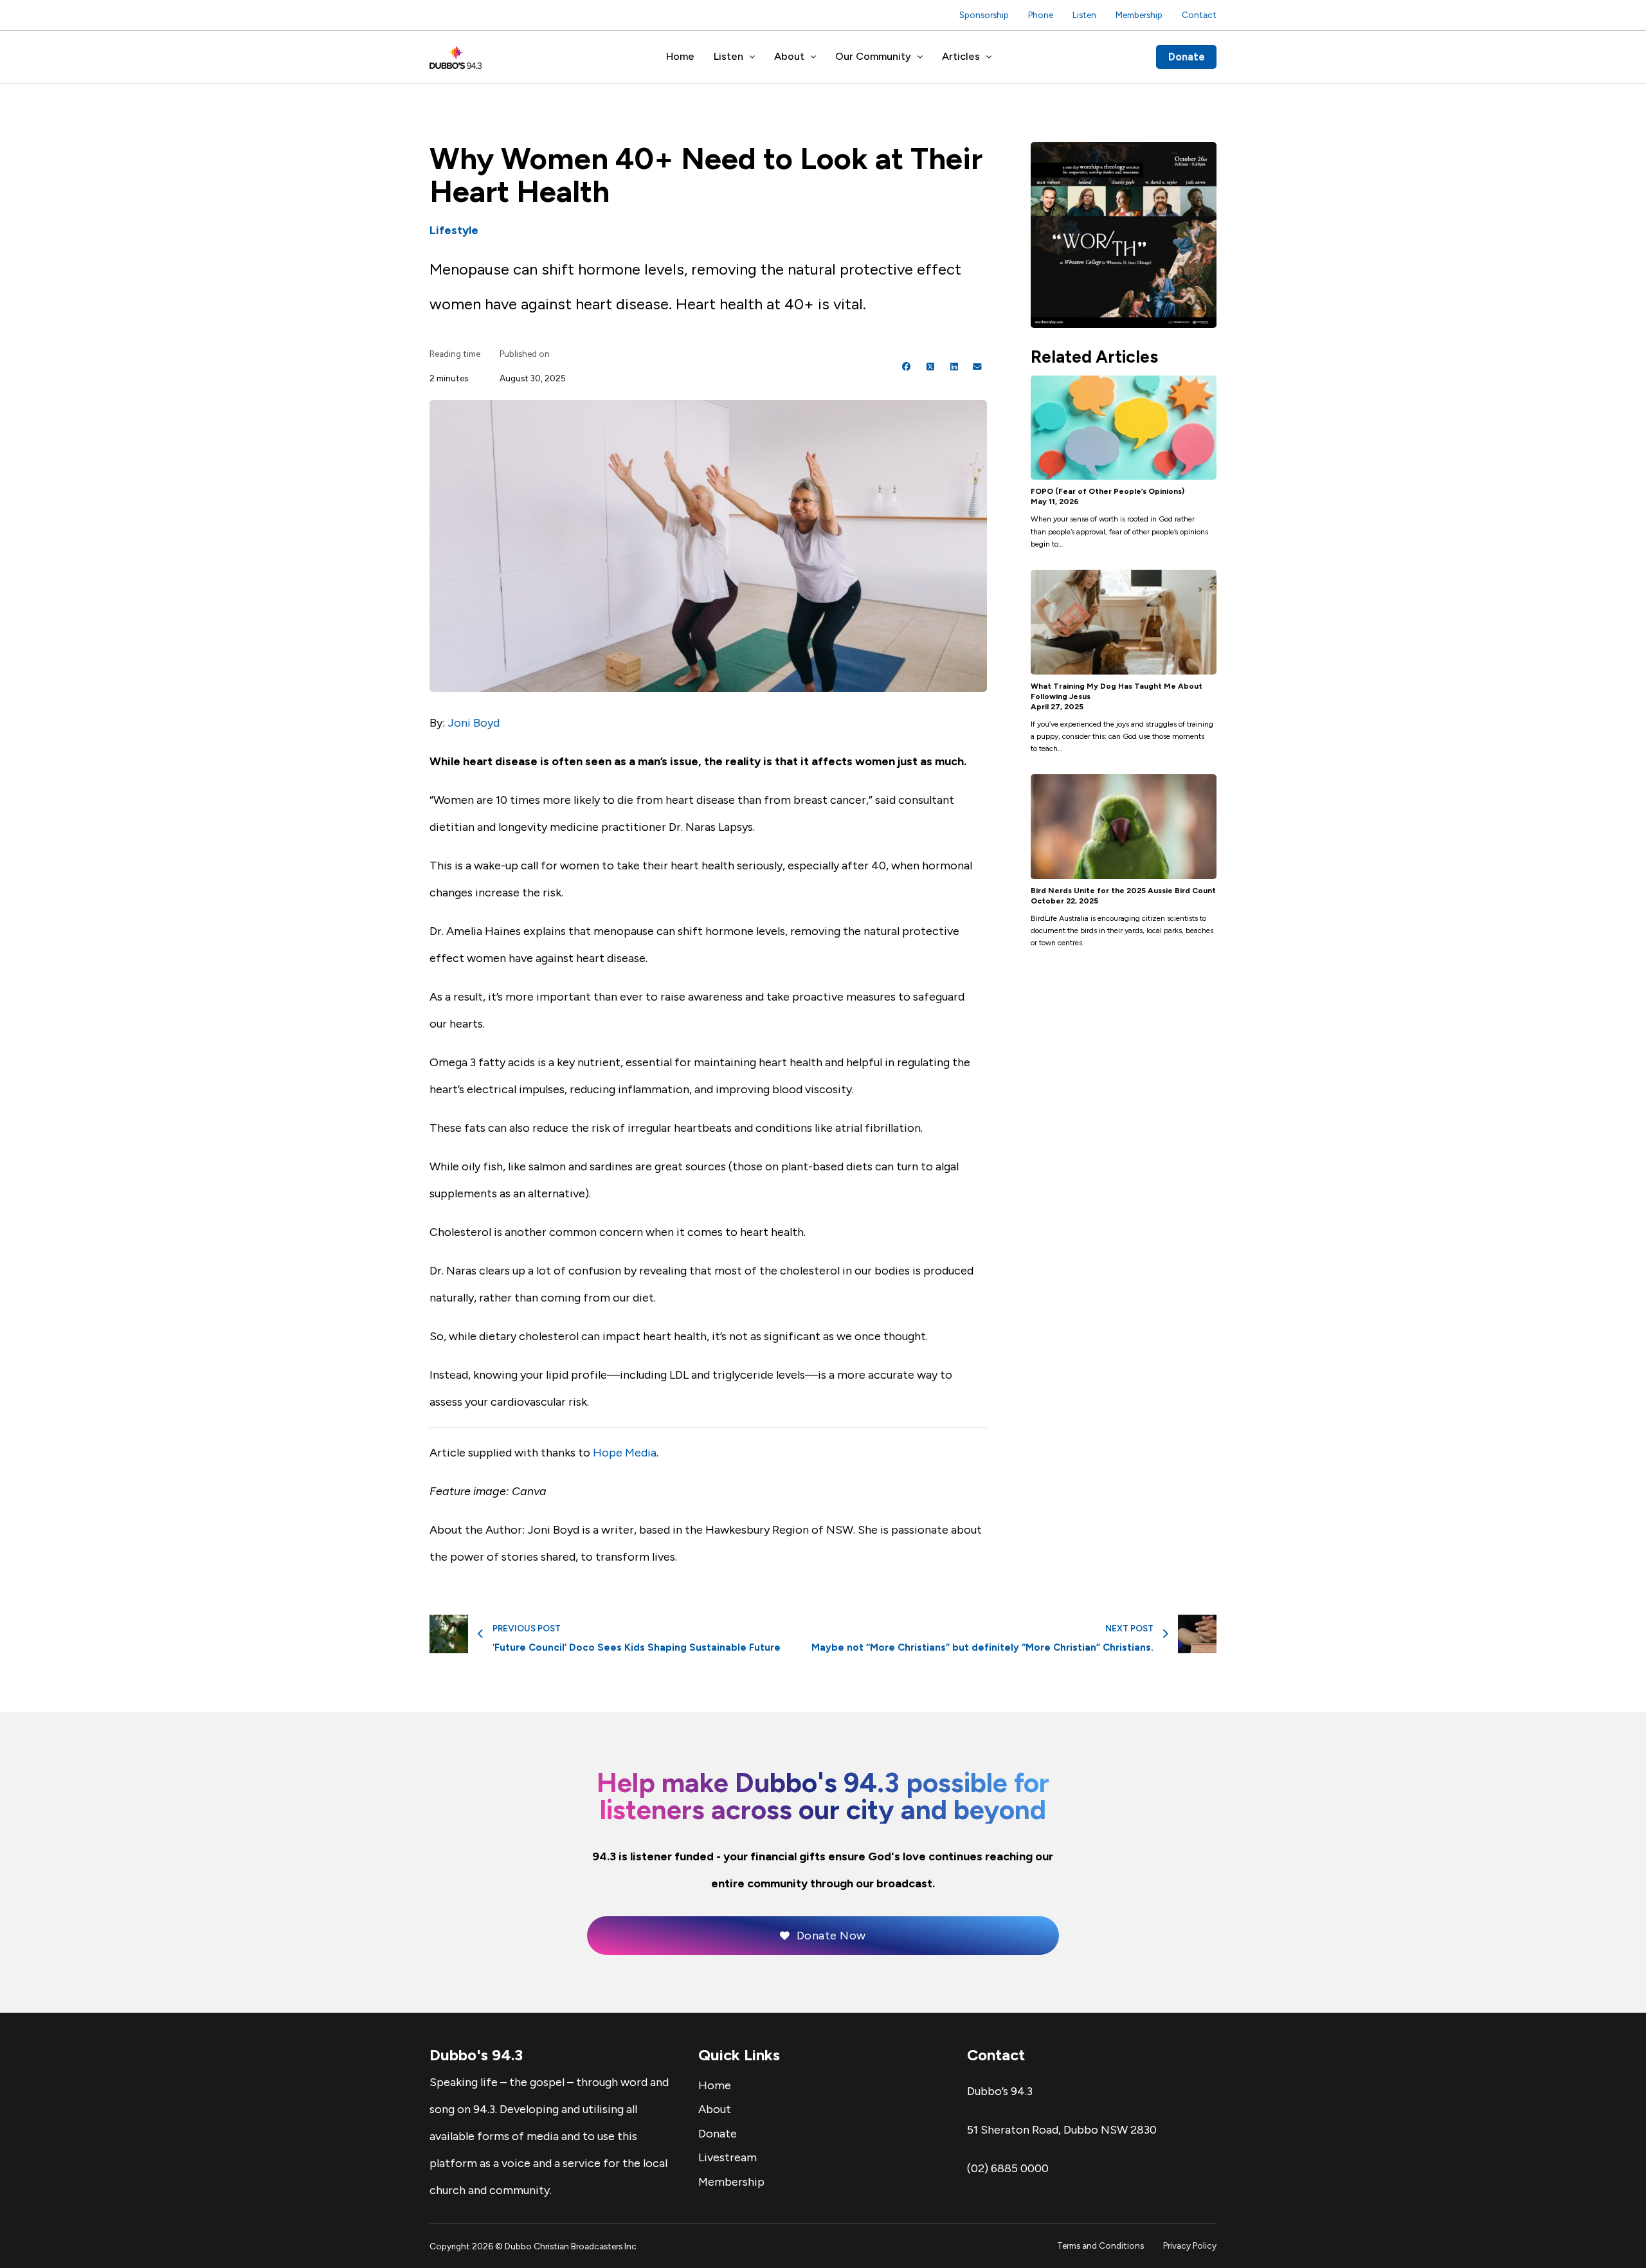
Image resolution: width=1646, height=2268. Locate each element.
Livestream (728, 2157)
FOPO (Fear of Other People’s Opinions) (1108, 491)
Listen (1084, 15)
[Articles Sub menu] (989, 57)
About (789, 56)
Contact (1199, 15)
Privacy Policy (1190, 2245)
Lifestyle (454, 230)
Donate (1187, 57)
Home (680, 56)
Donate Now (831, 1936)
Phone (1041, 15)
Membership (1139, 15)
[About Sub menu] (813, 57)
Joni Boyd (474, 723)
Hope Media (625, 1453)
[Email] (977, 367)
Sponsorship (984, 15)
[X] (930, 367)
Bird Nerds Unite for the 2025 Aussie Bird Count (1123, 891)
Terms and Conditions (1100, 2245)
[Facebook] (907, 367)
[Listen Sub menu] (752, 57)
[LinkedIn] (954, 367)
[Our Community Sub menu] (920, 57)
